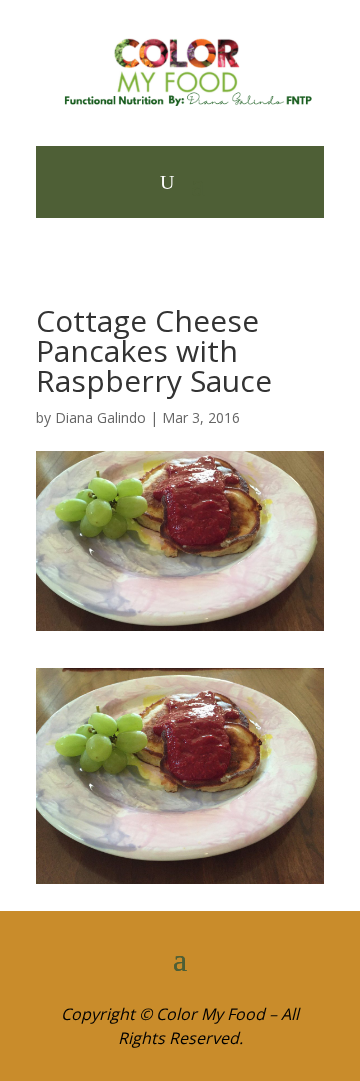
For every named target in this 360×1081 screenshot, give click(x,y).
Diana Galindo (100, 417)
